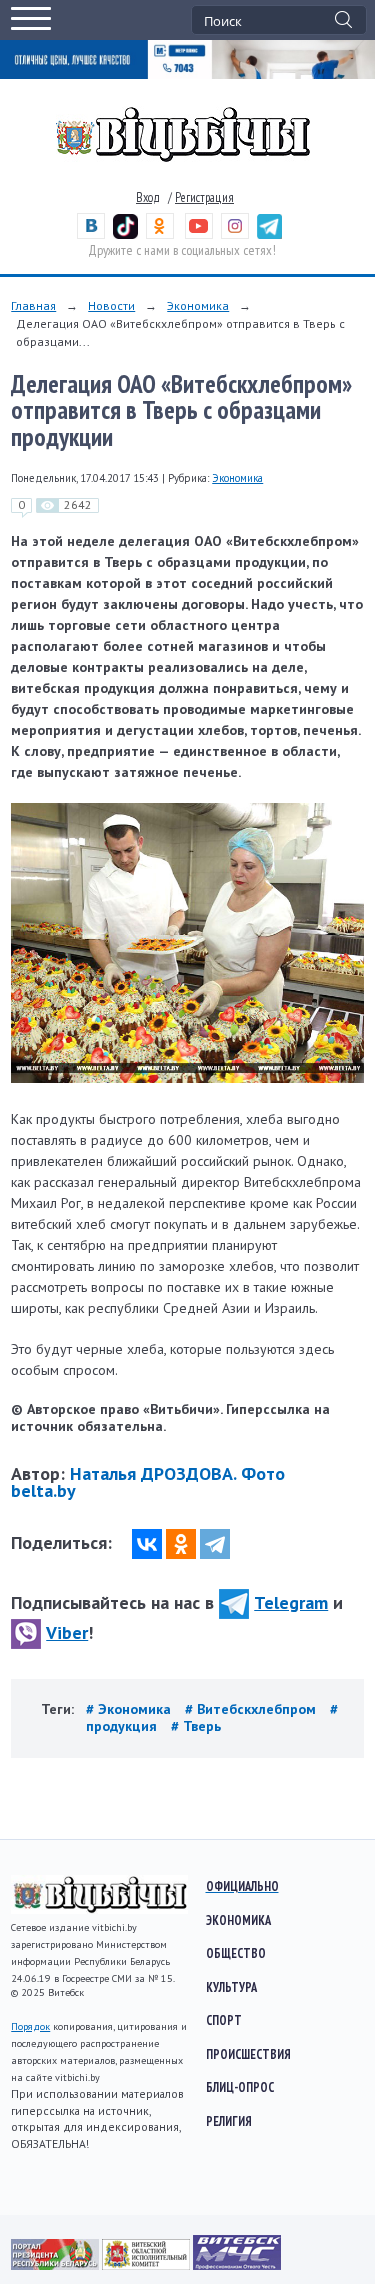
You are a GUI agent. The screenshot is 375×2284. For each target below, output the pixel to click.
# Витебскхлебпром (252, 1709)
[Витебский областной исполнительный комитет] (147, 2265)
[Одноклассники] (181, 1544)
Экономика (198, 305)
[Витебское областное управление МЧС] (237, 2265)
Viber (67, 1632)
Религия (229, 2121)
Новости (111, 305)
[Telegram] (215, 1544)
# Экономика (130, 1709)
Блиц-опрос (240, 2087)
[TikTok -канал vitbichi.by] (125, 234)
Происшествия (248, 2054)
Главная (33, 305)
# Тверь (196, 1726)
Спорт (224, 2020)
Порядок (30, 2026)
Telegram (291, 1602)
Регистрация (204, 197)
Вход (148, 197)
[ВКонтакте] (147, 1544)
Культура (231, 1987)
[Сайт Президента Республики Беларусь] (56, 2265)
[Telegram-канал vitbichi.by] (269, 234)
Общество (236, 1953)
